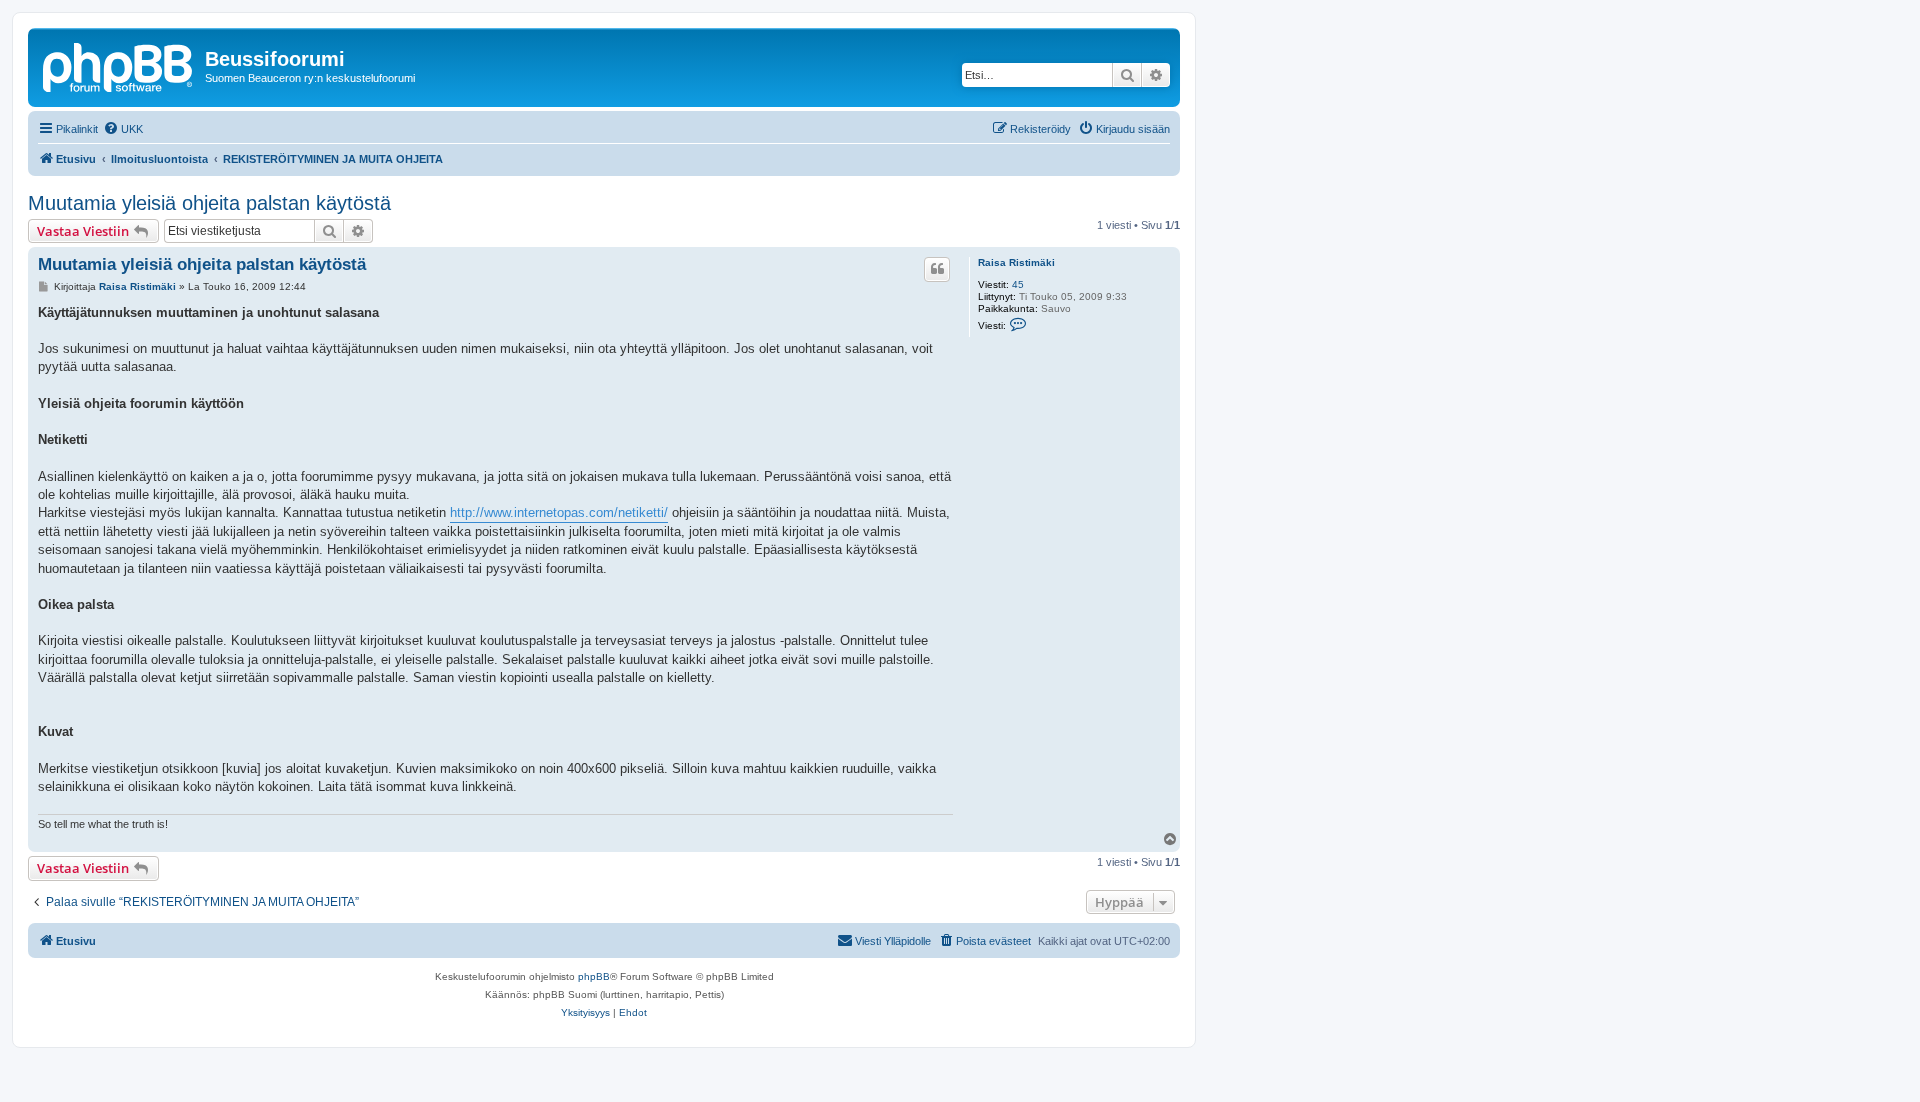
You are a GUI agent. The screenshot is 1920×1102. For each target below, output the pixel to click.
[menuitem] (123, 129)
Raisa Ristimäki (1016, 262)
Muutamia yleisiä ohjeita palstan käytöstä (209, 203)
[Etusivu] (119, 65)
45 (1018, 284)
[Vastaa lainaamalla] (937, 269)
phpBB (594, 976)
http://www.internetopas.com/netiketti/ (559, 512)
